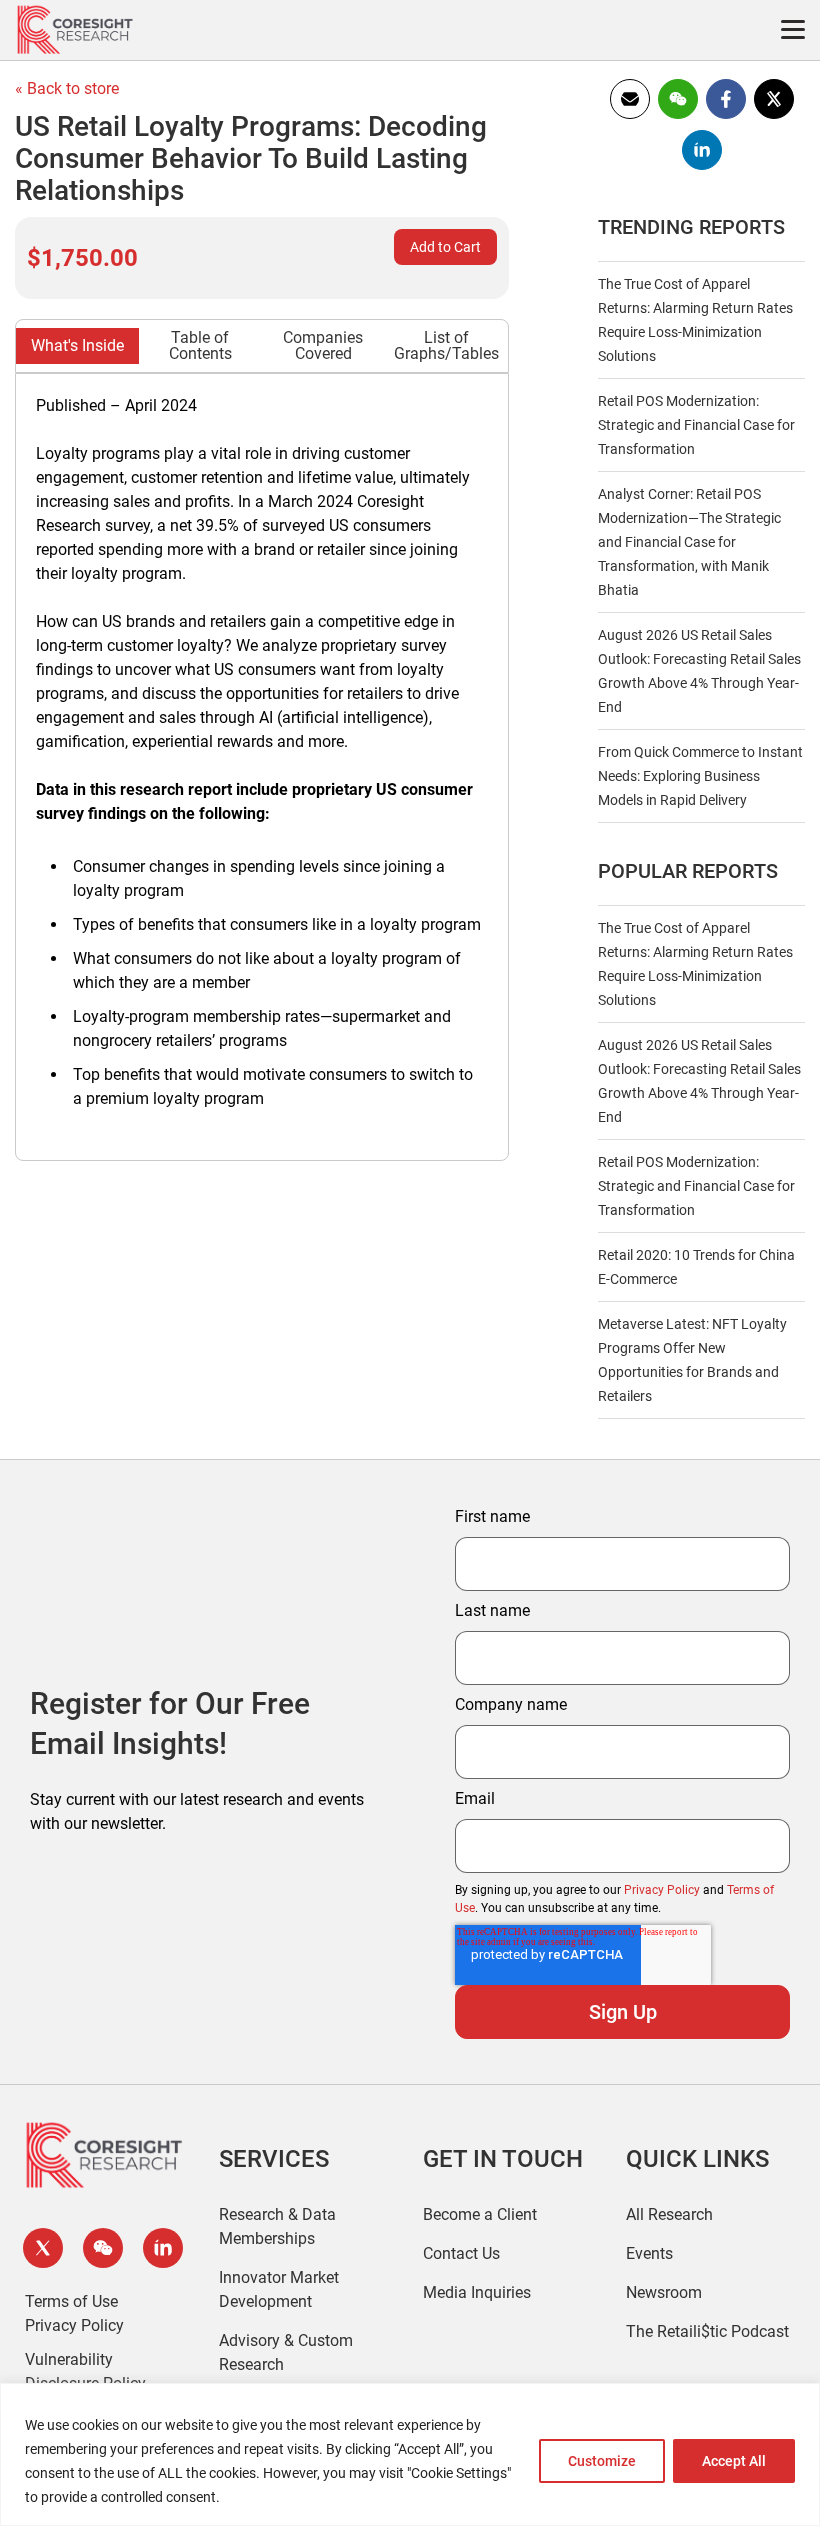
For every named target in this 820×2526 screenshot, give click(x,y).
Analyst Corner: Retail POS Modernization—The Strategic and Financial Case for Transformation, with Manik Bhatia (689, 542)
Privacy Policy (662, 1890)
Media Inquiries (477, 2292)
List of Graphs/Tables (446, 345)
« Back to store (67, 88)
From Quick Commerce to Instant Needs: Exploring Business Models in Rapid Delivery (700, 776)
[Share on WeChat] (678, 115)
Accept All (734, 2461)
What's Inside (77, 345)
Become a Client (480, 2214)
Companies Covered (323, 345)
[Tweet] (774, 115)
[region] (410, 2454)
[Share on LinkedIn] (702, 166)
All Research (669, 2214)
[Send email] (630, 115)
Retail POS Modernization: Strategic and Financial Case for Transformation (696, 425)
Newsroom (664, 2292)
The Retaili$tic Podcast (707, 2331)
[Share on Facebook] (726, 115)
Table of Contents (200, 345)
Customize (602, 2461)
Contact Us (461, 2253)
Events (649, 2253)
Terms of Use (71, 2301)
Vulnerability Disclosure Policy (85, 2371)
